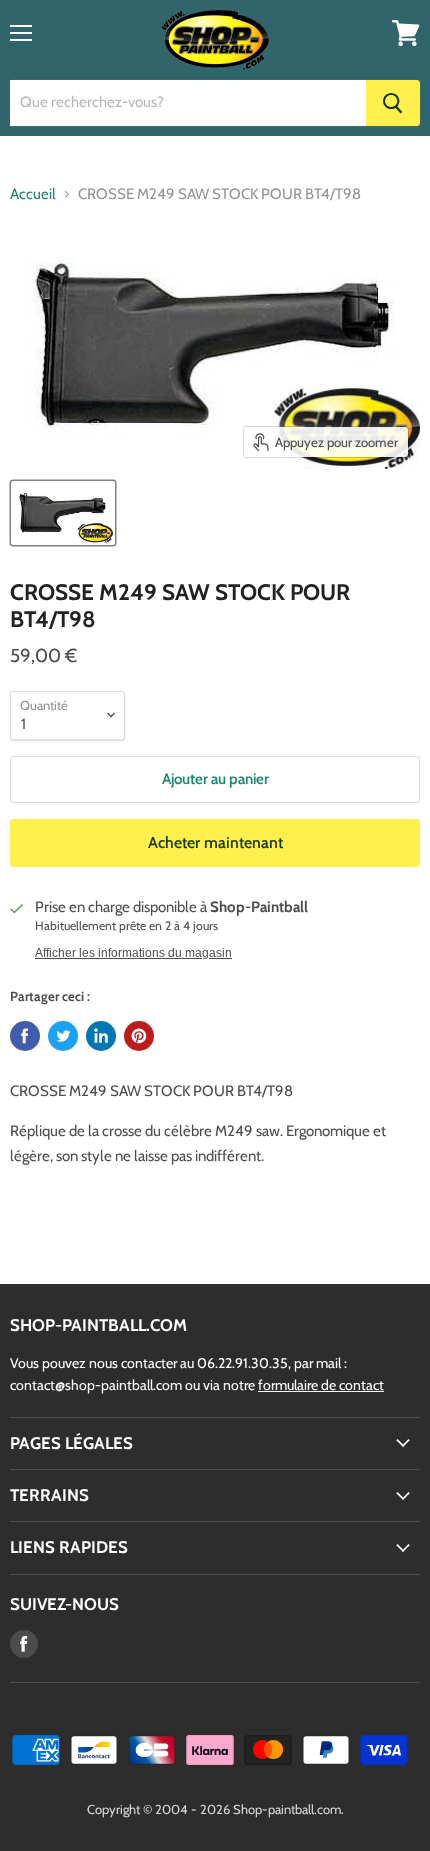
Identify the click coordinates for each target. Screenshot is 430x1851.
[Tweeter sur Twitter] (63, 1036)
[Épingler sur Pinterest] (139, 1036)
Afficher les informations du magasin (133, 953)
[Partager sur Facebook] (25, 1036)
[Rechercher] (393, 103)
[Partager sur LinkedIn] (101, 1036)
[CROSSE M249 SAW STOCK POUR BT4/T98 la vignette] (63, 513)
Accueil (33, 194)
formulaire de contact (321, 1385)
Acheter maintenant (215, 842)
